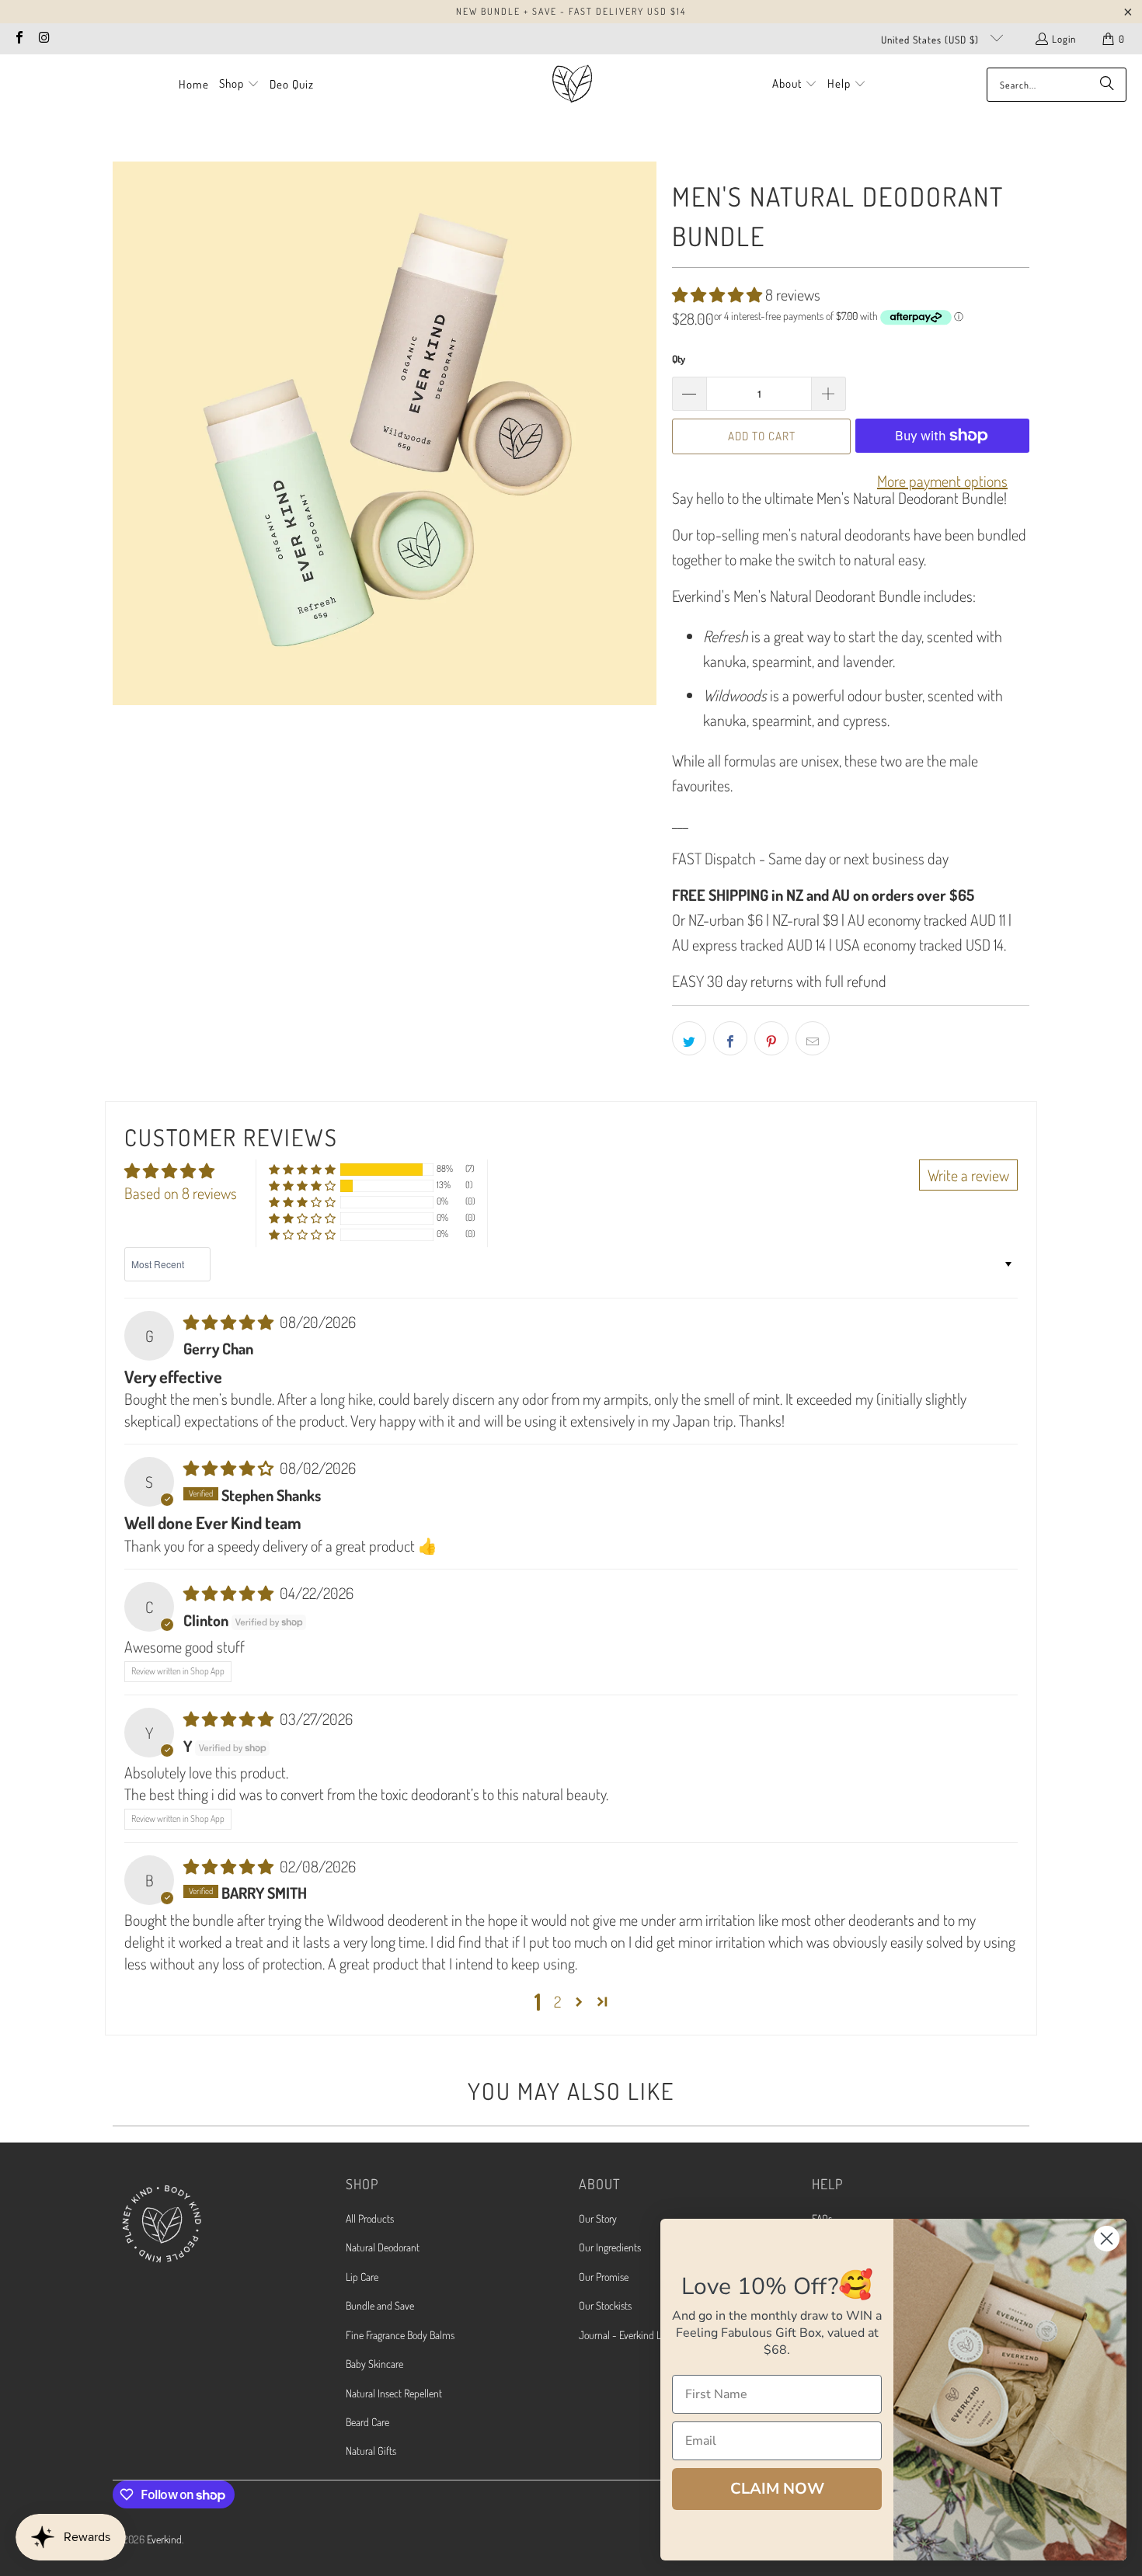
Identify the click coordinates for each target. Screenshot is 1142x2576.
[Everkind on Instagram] (44, 39)
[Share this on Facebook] (730, 1038)
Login (1064, 39)
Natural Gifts (371, 2451)
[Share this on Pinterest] (771, 1038)
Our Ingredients (610, 2247)
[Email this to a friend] (813, 1038)
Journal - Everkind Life (625, 2335)
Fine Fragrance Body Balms (400, 2335)
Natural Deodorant (383, 2247)
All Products (370, 2218)
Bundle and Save (380, 2305)
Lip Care (362, 2277)
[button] (239, 85)
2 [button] (557, 2001)
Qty (679, 359)
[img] (230, 1322)
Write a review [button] (968, 1175)
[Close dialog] (1107, 2239)
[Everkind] (572, 84)
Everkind (164, 2539)
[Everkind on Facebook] (19, 39)
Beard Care (367, 2422)
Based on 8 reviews (181, 1193)
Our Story (598, 2218)
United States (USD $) (931, 40)
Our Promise (604, 2277)
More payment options (942, 481)
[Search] (1107, 85)
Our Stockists (605, 2305)
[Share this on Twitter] (689, 1038)
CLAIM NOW (777, 2489)
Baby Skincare (374, 2364)
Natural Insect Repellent (394, 2393)
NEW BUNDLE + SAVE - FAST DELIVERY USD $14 (571, 11)
